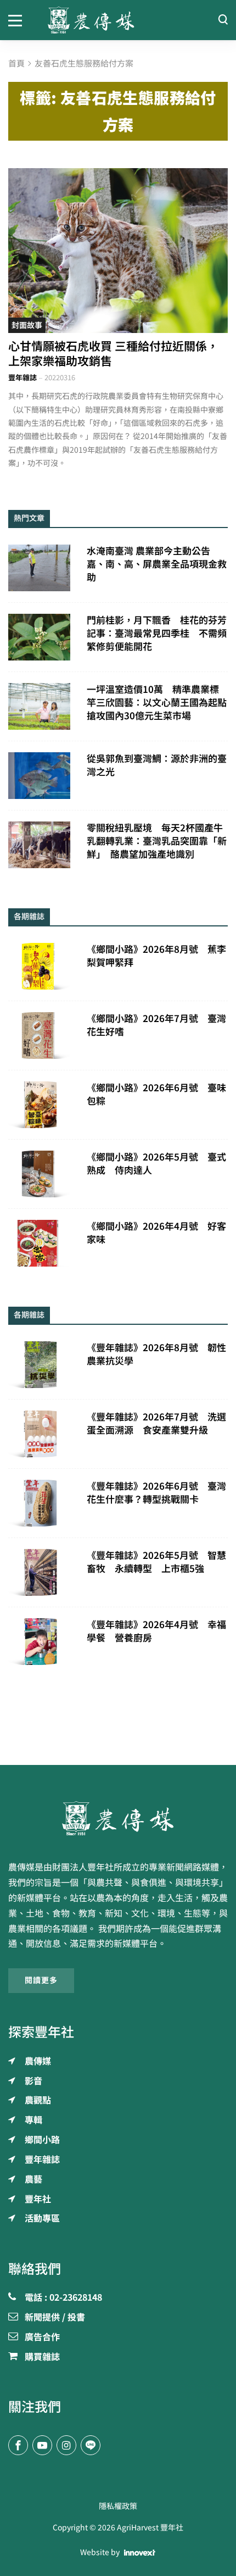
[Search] (223, 20)
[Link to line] (91, 2445)
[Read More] (118, 251)
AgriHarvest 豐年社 (150, 2528)
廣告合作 (42, 2338)
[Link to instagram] (66, 2445)
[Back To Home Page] (118, 1818)
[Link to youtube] (42, 2445)
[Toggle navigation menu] (20, 20)
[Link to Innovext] (140, 2552)
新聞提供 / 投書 (55, 2318)
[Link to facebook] (18, 2445)
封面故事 (27, 325)
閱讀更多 (41, 1980)
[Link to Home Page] (118, 20)
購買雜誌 (42, 2357)
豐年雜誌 (23, 378)
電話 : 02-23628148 (63, 2298)
